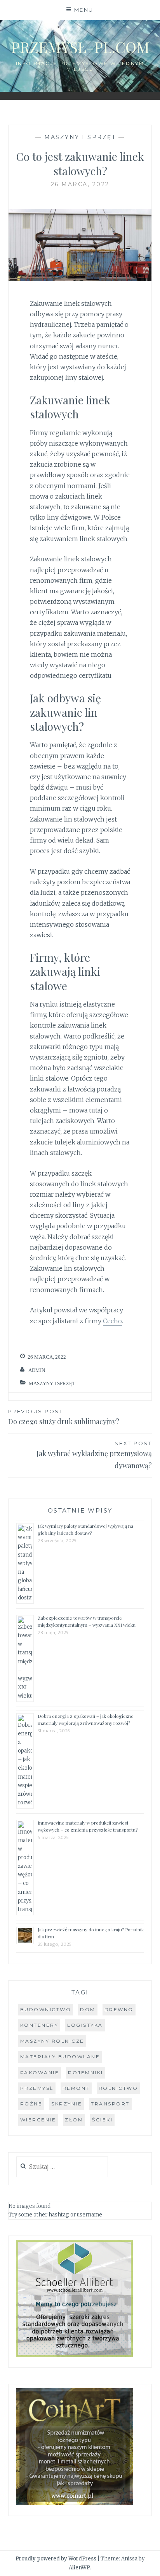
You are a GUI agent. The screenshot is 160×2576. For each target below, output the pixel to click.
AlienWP (79, 2568)
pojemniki (86, 2073)
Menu (84, 10)
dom (88, 2009)
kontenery (39, 2025)
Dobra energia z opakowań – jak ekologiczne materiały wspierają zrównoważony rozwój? (86, 1719)
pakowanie (40, 2073)
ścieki (102, 2120)
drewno (119, 2009)
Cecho (112, 1321)
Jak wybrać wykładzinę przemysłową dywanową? (94, 1455)
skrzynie (67, 2104)
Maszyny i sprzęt (80, 137)
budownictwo (46, 2009)
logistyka (85, 2025)
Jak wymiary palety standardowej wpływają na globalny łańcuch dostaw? (85, 1529)
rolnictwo (118, 2088)
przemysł (37, 2088)
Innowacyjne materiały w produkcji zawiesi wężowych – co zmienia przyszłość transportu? (88, 1826)
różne (31, 2104)
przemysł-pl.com (80, 47)
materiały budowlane (60, 2057)
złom (74, 2120)
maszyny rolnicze (52, 2041)
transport (110, 2104)
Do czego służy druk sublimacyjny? (64, 1417)
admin (37, 1370)
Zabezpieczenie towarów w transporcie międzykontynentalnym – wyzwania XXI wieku (87, 1621)
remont (76, 2088)
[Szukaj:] (62, 2167)
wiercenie (38, 2120)
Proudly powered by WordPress (56, 2559)
